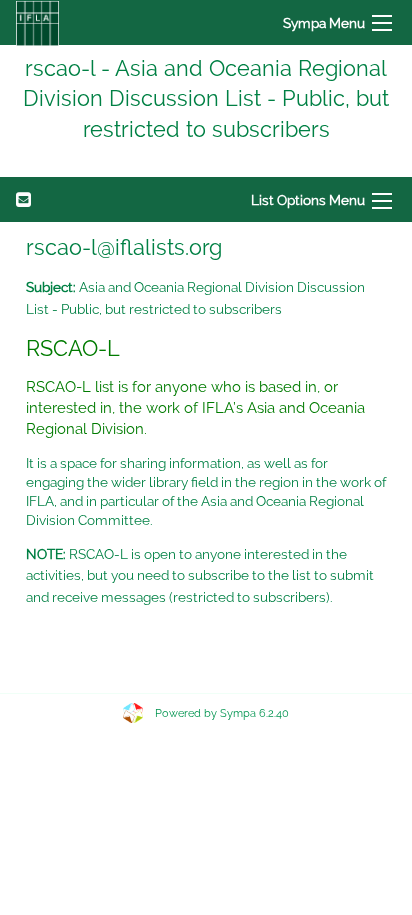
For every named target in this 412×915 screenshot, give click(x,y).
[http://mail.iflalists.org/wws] (37, 22)
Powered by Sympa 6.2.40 (222, 713)
